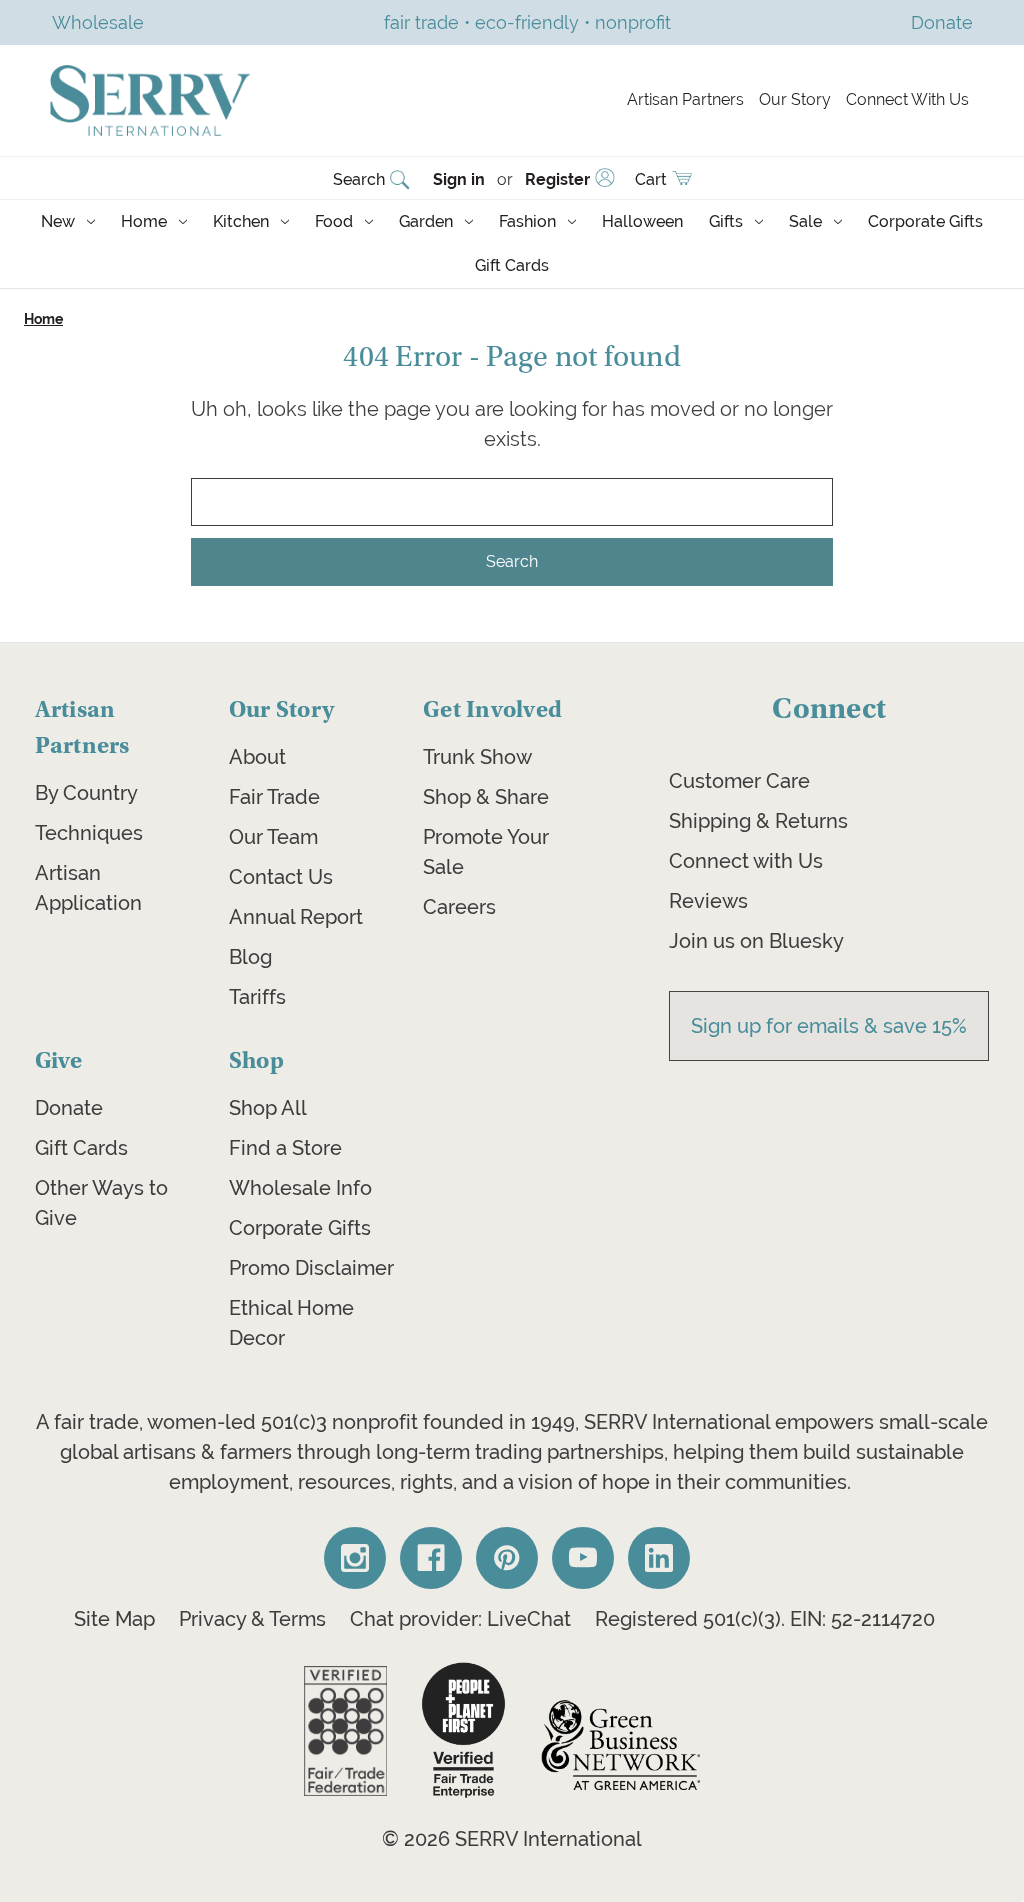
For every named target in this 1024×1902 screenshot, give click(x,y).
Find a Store (285, 1148)
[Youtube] (583, 1558)
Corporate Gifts (925, 221)
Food (334, 221)
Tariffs (257, 997)
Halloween (642, 221)
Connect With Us (907, 99)
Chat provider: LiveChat (460, 1619)
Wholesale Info (300, 1188)
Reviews (708, 901)
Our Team (273, 837)
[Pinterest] (507, 1558)
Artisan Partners (685, 99)
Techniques (89, 833)
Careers (459, 907)
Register (557, 179)
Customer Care (739, 781)
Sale (805, 221)
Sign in (459, 179)
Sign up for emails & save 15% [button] (829, 1026)
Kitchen (241, 221)
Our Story (795, 99)
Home (144, 221)
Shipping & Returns (758, 821)
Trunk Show (477, 757)
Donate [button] (942, 22)
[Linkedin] (659, 1558)
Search (359, 179)
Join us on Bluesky (756, 941)
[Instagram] (355, 1558)
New (58, 221)
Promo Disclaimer (311, 1268)
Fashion (527, 221)
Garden (426, 221)
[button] (345, 1731)
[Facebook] (431, 1558)
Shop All (268, 1108)
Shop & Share (486, 797)
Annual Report (296, 917)
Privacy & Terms (252, 1619)
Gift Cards (512, 265)
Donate (69, 1108)
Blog (250, 957)
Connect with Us (746, 861)
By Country (86, 793)
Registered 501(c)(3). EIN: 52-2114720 (765, 1619)
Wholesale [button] (98, 22)
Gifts (726, 221)
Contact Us (281, 877)
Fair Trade (274, 797)
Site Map (114, 1619)
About (257, 757)
